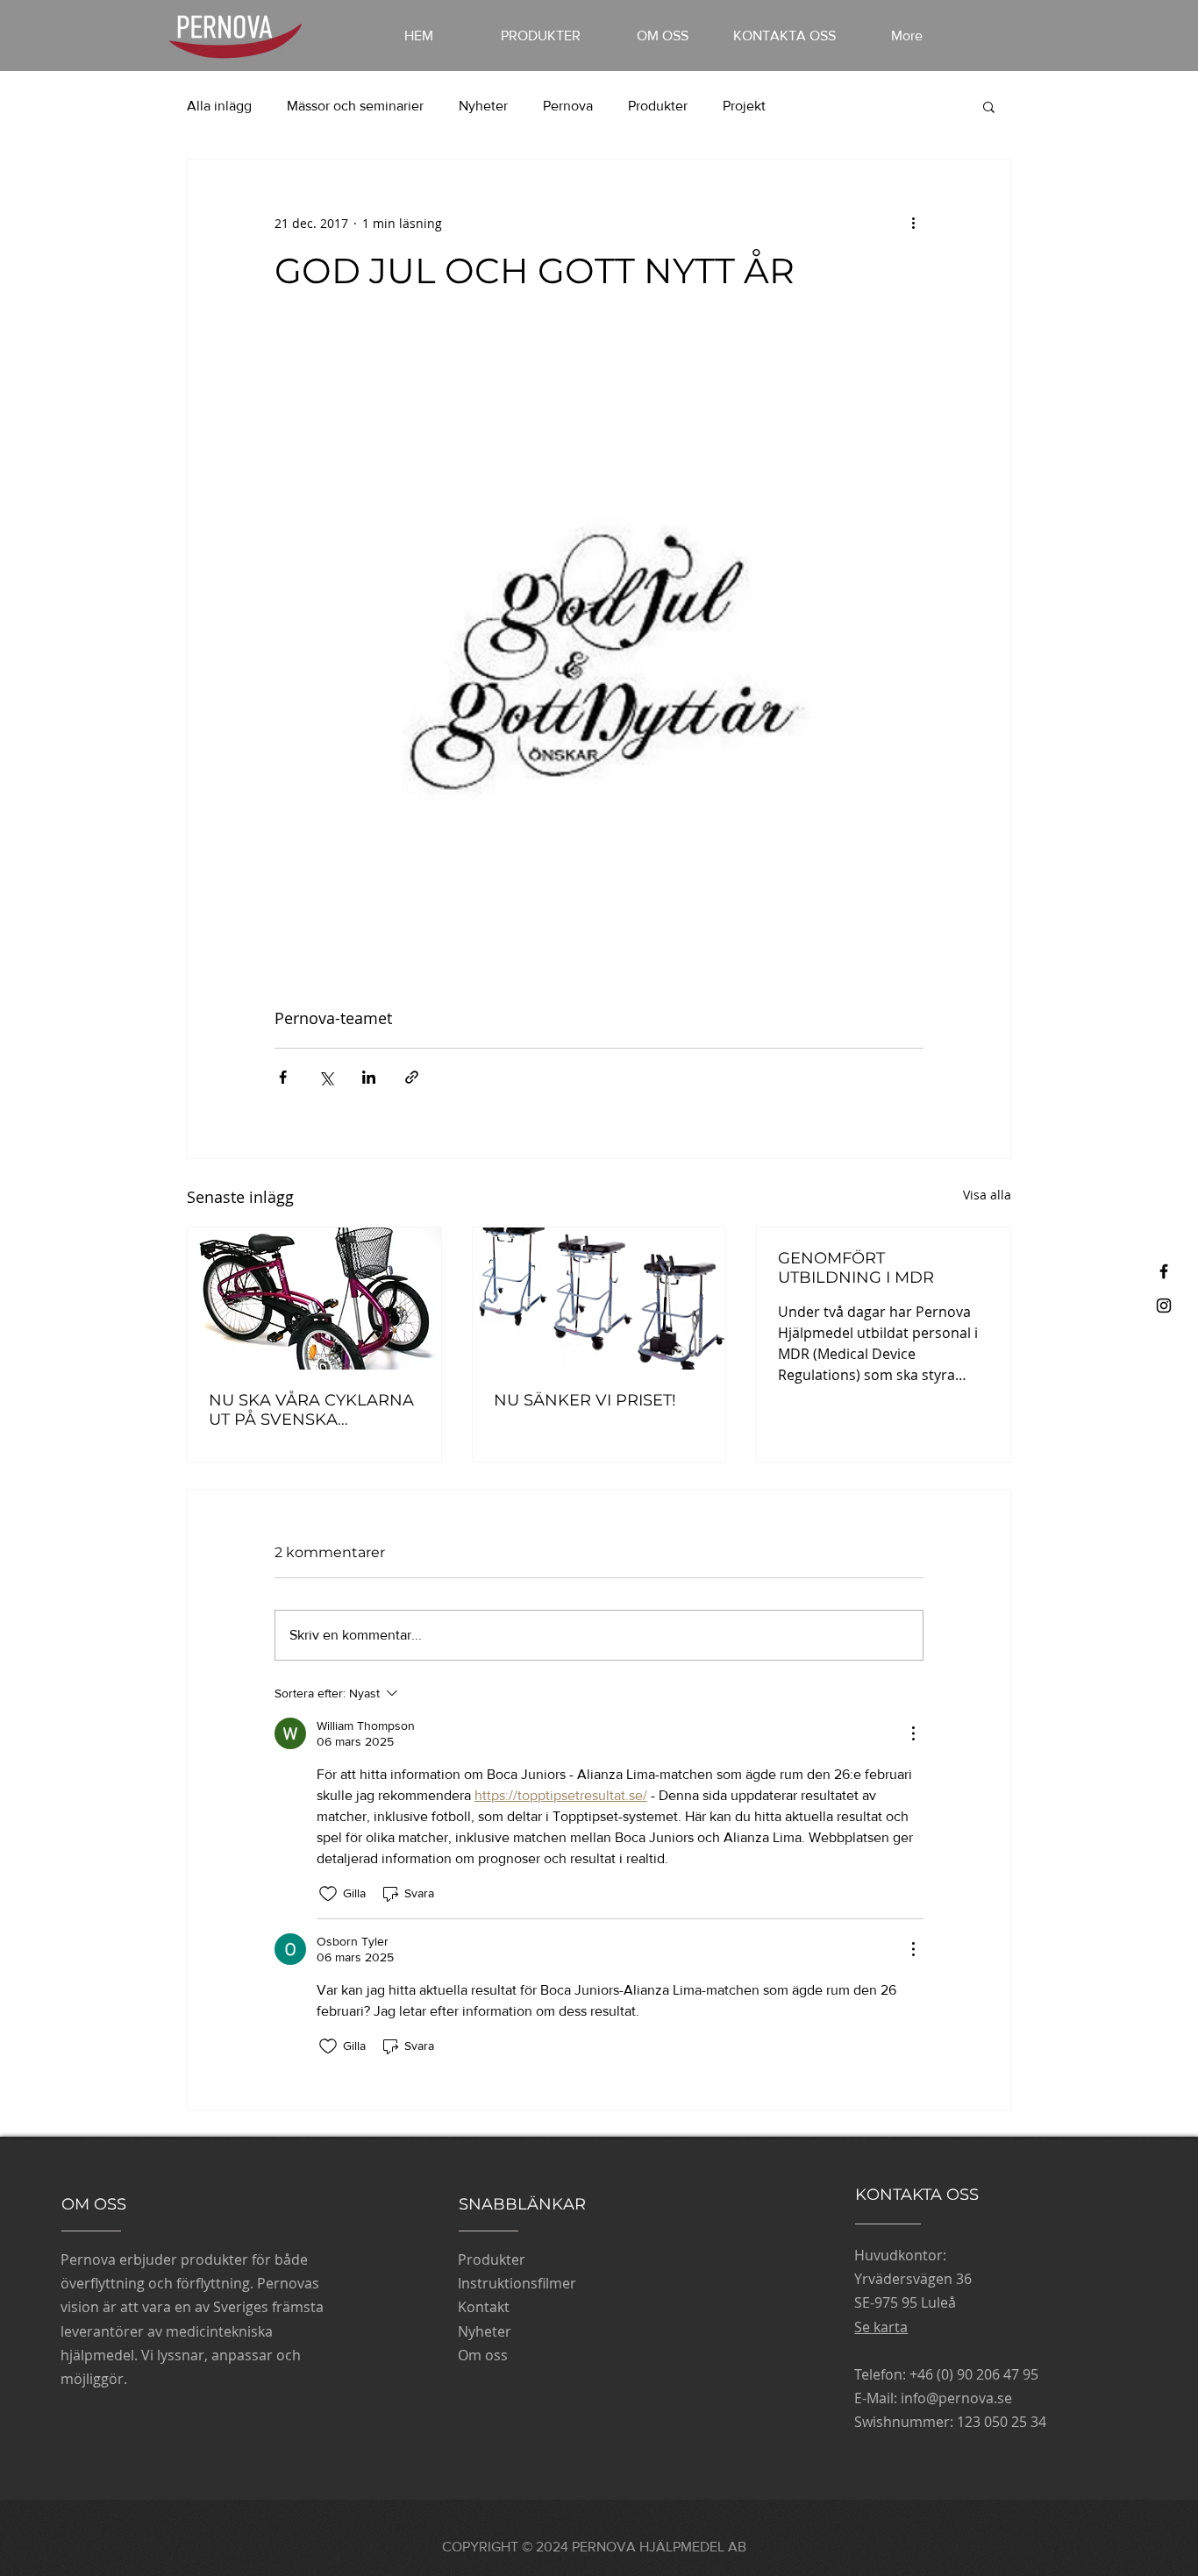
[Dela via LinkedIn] (369, 1077)
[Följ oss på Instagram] (1164, 1306)
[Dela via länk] (412, 1077)
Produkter (658, 106)
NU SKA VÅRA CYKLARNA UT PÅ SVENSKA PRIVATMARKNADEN (311, 1410)
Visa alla (987, 1195)
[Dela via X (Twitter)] (326, 1077)
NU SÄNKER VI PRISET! (585, 1400)
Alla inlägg (219, 106)
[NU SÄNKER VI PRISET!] (599, 1299)
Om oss (483, 2355)
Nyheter (483, 106)
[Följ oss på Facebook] (1164, 1271)
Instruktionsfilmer (517, 2283)
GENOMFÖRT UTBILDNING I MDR (856, 1268)
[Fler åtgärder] (913, 223)
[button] (989, 106)
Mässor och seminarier (355, 106)
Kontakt (484, 2307)
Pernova (568, 106)
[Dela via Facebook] (283, 1077)
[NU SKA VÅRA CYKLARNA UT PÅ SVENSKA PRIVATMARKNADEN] (314, 1299)
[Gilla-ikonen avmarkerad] (328, 1894)
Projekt (744, 106)
